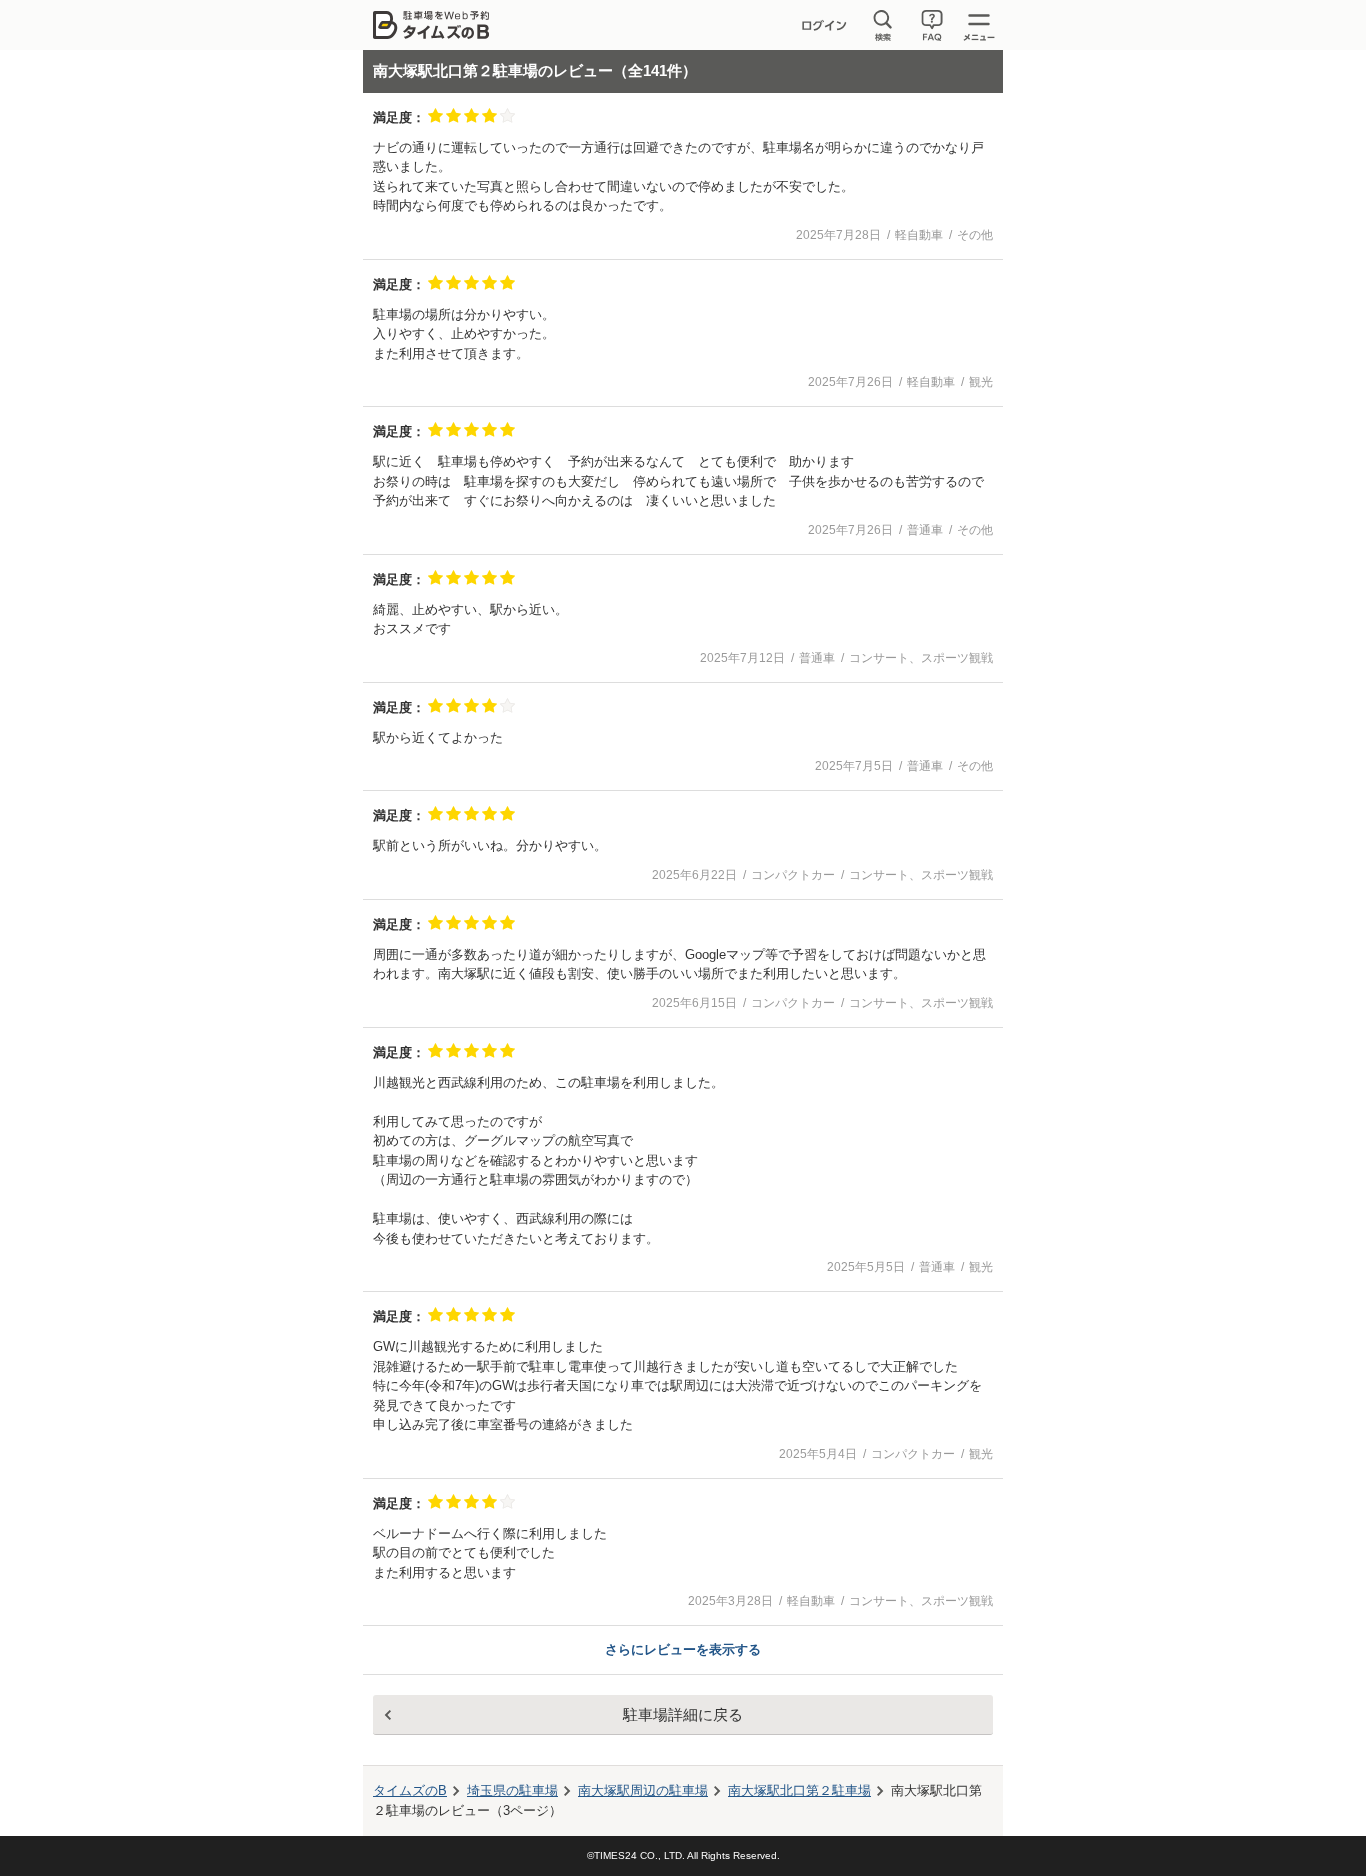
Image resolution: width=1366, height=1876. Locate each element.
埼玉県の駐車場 (512, 1790)
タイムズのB (410, 1790)
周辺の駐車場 (643, 1790)
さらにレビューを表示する (683, 1649)
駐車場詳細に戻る (683, 1714)
